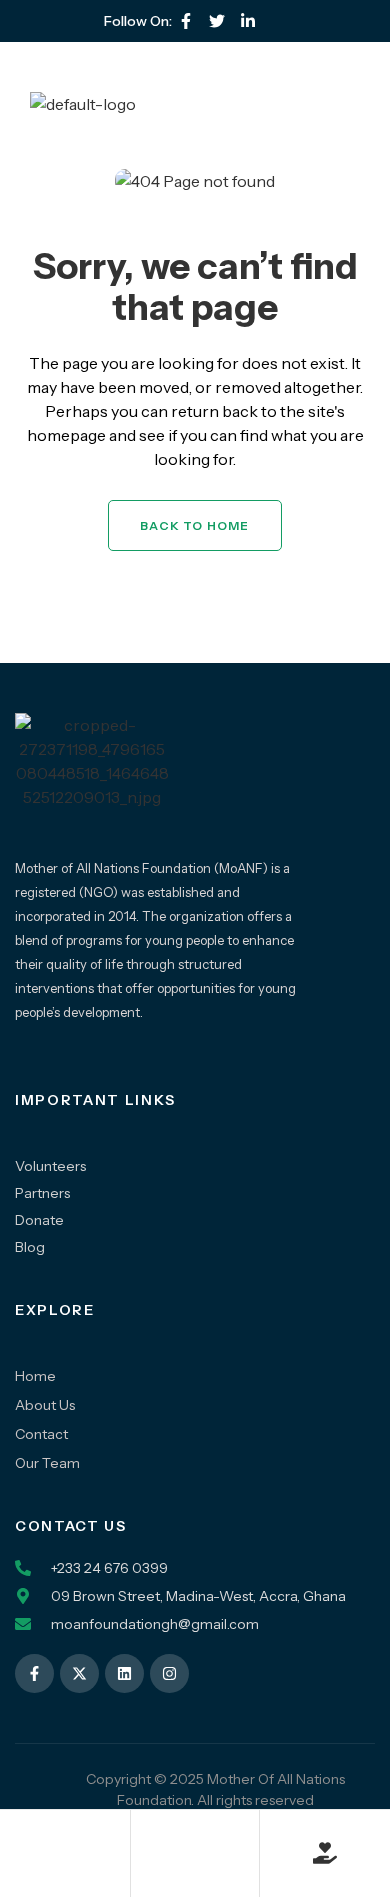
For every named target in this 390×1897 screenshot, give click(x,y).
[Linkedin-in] (248, 21)
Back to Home (194, 525)
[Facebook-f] (186, 21)
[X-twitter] (79, 1673)
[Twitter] (217, 21)
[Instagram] (169, 1673)
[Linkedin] (124, 1673)
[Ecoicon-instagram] (279, 21)
